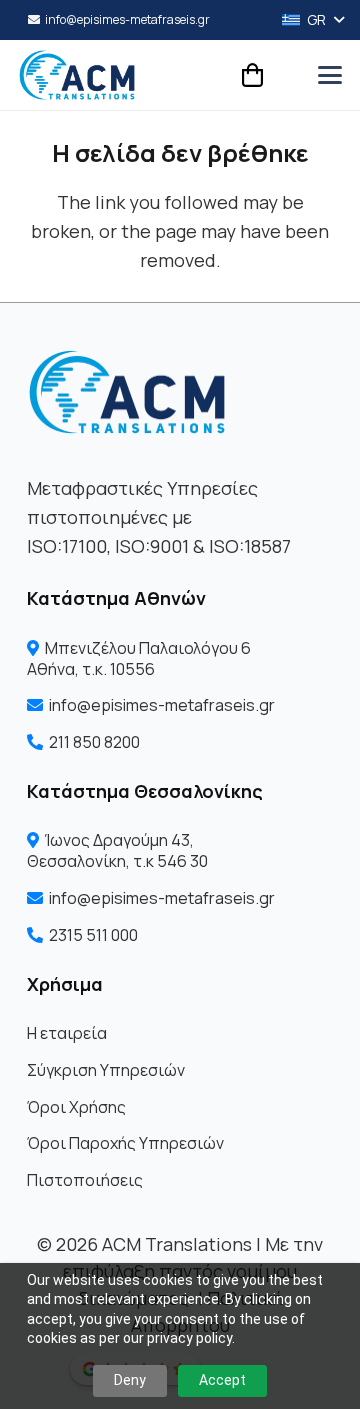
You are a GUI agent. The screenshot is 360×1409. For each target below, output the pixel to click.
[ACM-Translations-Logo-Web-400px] (77, 75)
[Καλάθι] (252, 75)
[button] (306, 20)
